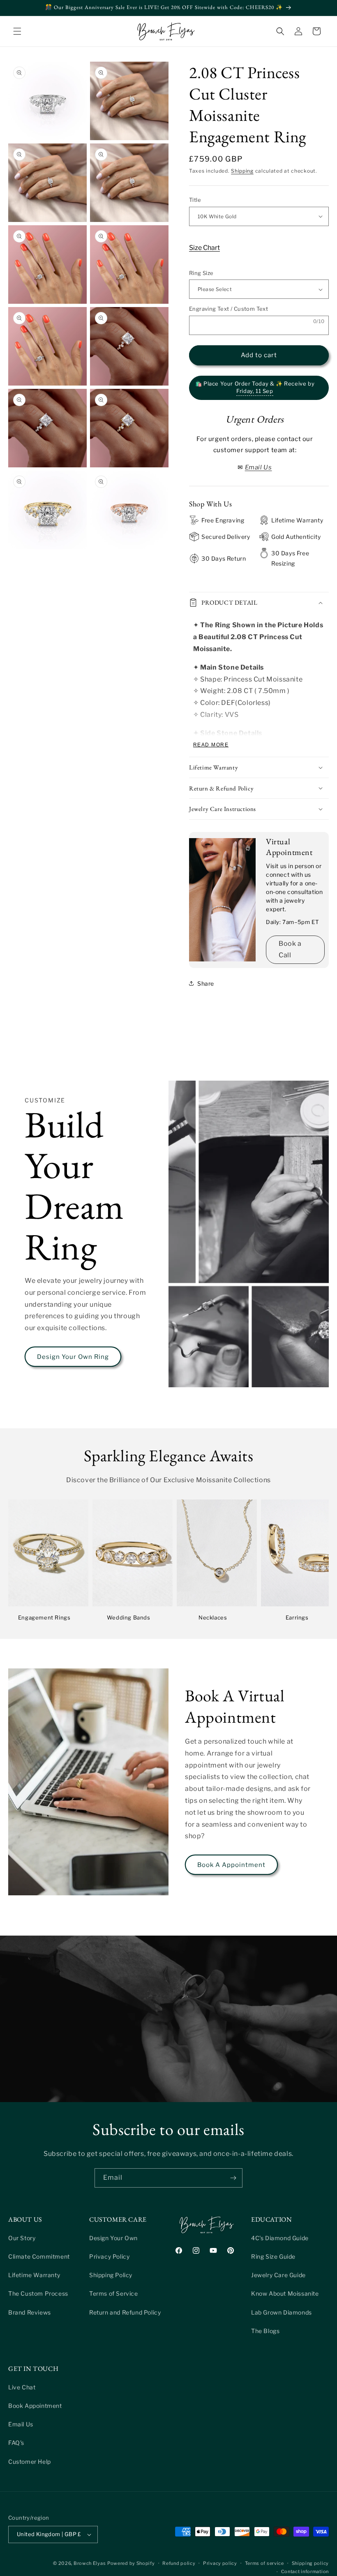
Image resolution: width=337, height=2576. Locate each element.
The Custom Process (38, 2293)
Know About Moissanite (285, 2293)
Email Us (21, 2424)
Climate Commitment (39, 2256)
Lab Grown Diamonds (282, 2312)
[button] (17, 31)
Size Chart (204, 248)
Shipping (242, 171)
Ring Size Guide (273, 2256)
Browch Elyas (90, 2563)
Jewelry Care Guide (278, 2275)
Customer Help (30, 2462)
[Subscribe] (233, 2178)
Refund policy (179, 2563)
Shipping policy (310, 2563)
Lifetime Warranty (34, 2275)
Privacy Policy (109, 2256)
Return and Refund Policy (125, 2312)
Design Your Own (113, 2238)
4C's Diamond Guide (280, 2238)
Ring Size (201, 273)
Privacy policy (220, 2563)
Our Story (22, 2238)
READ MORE (211, 745)
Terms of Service (114, 2293)
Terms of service (264, 2563)
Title (195, 200)
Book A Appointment (231, 1865)
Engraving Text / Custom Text (229, 309)
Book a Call (290, 950)
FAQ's (16, 2443)
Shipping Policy (111, 2275)
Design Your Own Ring (73, 1357)
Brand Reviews (30, 2312)
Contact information (305, 2571)
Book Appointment (35, 2406)
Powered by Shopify (131, 2563)
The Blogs (265, 2331)
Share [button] (206, 983)
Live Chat (22, 2387)
